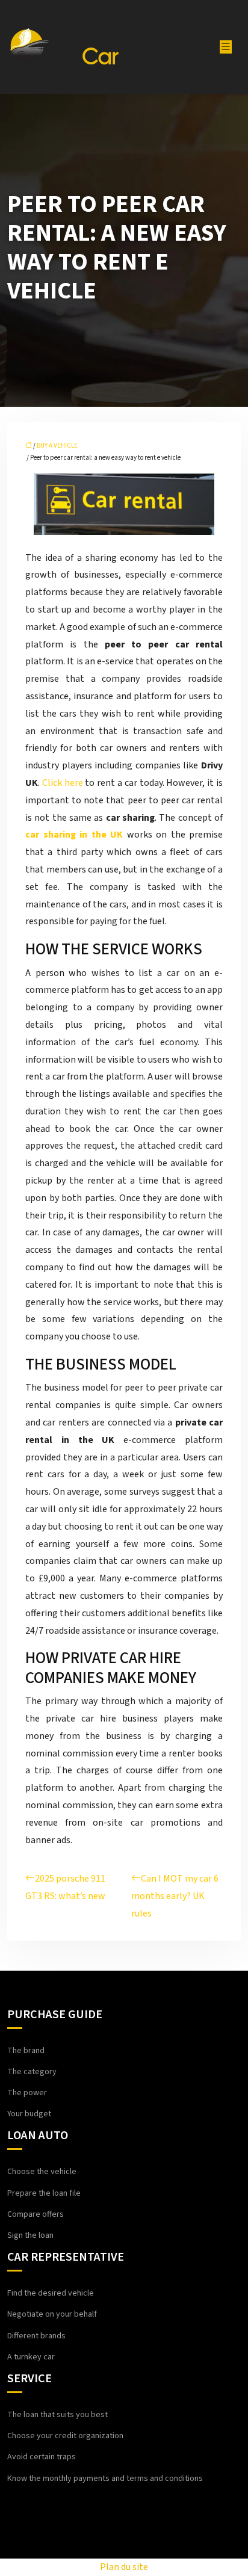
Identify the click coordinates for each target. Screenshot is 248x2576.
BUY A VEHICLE (57, 446)
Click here (63, 783)
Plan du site (124, 2567)
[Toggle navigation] (226, 47)
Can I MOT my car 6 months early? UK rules (175, 1896)
